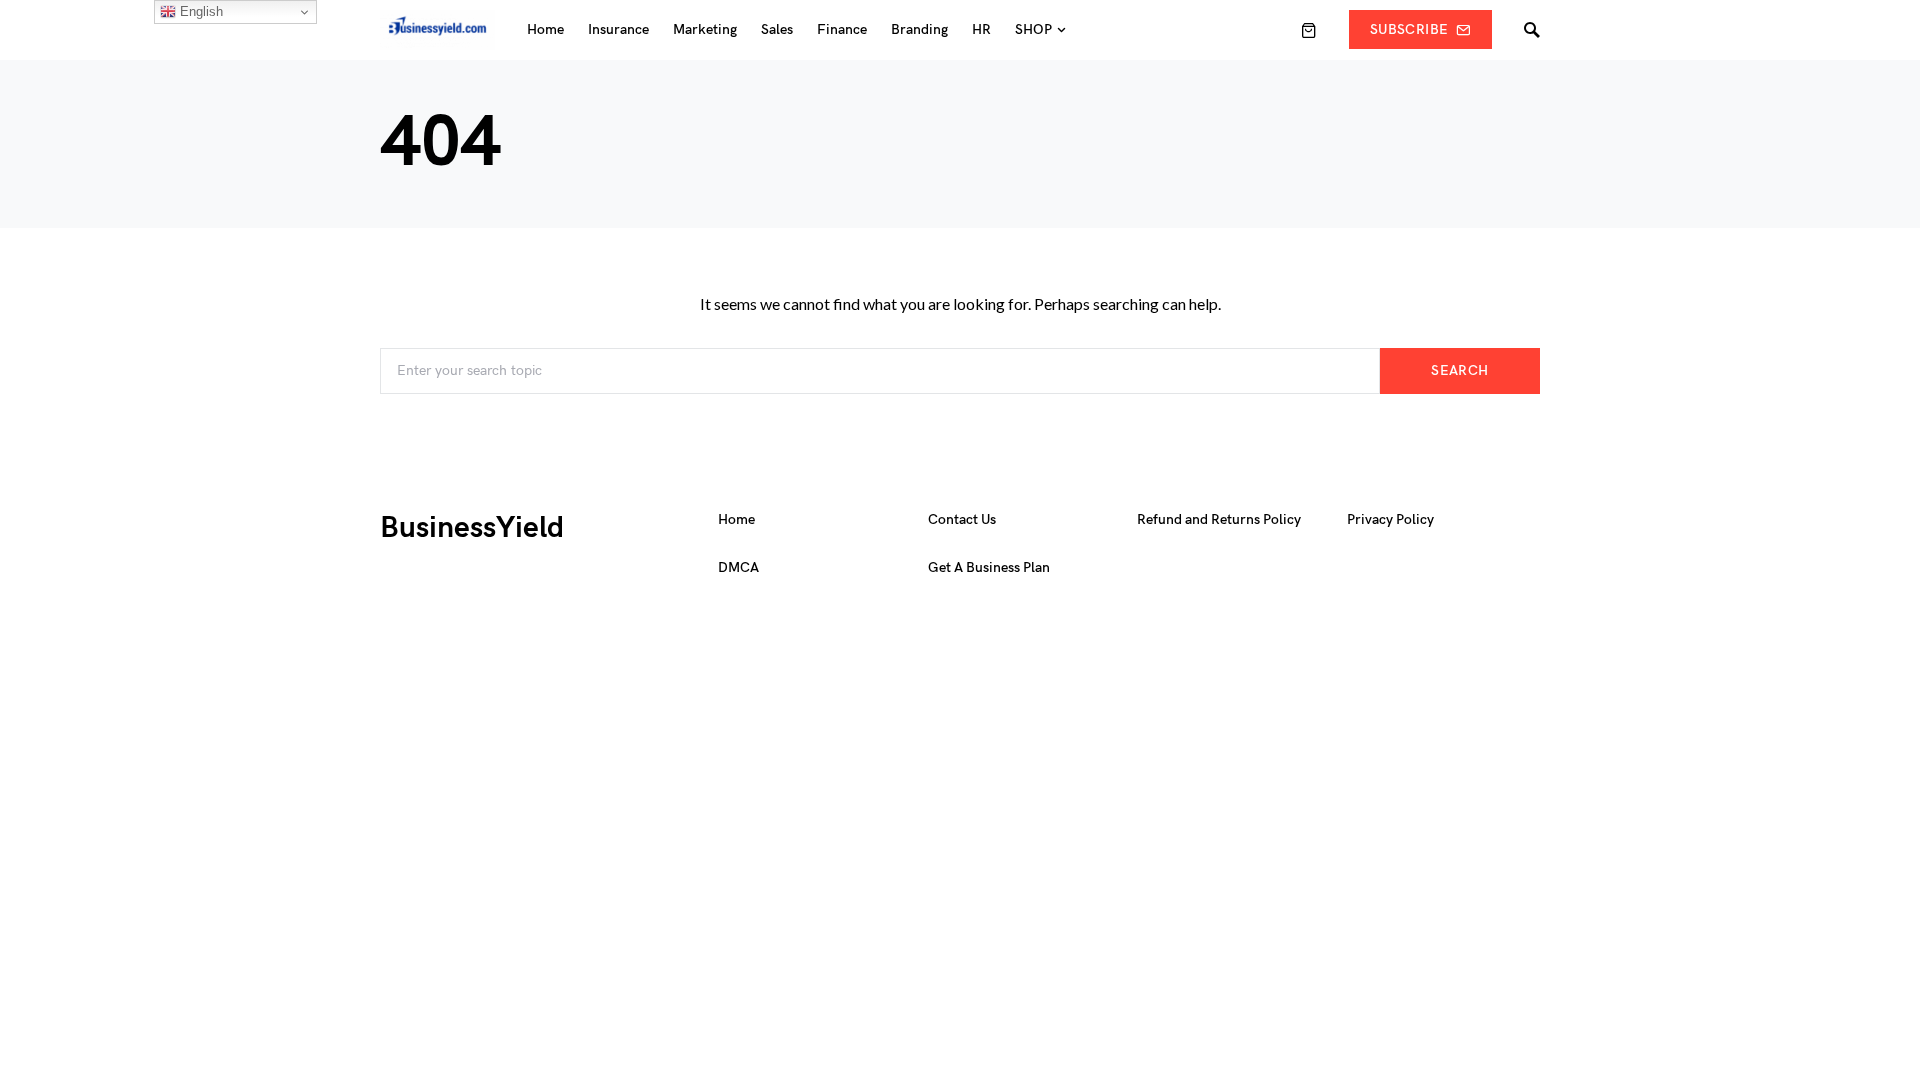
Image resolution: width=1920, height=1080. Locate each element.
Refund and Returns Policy (1219, 519)
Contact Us (962, 519)
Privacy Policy (1390, 519)
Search (1459, 370)
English (199, 11)
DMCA (738, 567)
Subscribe (1409, 29)
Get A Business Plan (989, 567)
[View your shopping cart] (1309, 30)
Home (736, 519)
